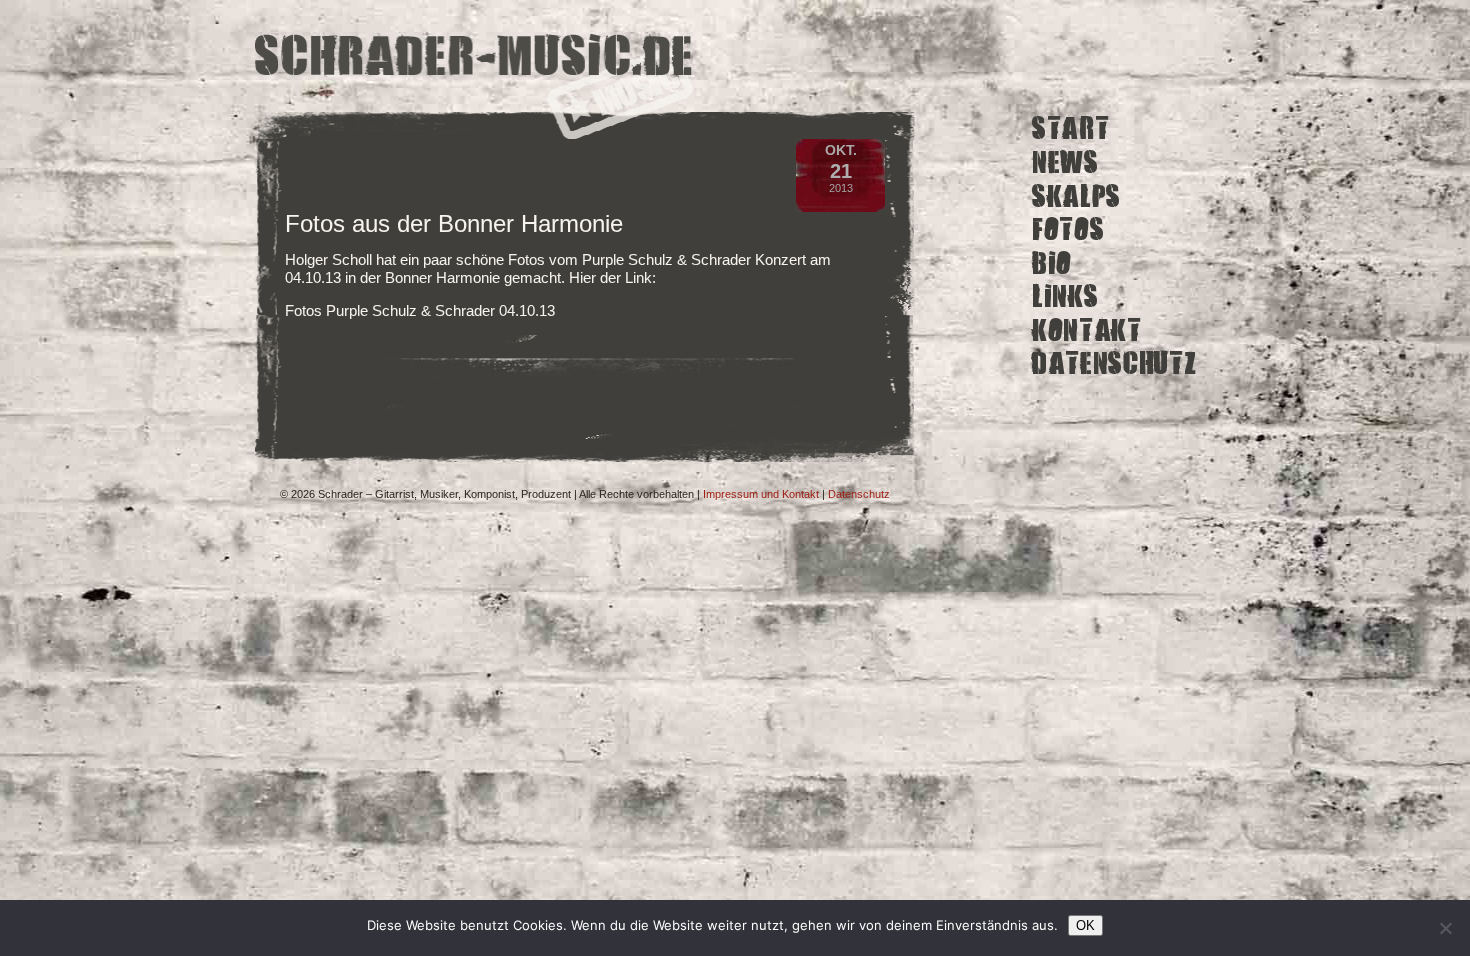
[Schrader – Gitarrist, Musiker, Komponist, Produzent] (474, 57)
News (1065, 162)
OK (1085, 925)
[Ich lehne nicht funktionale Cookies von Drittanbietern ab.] (1445, 928)
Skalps (1076, 195)
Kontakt (1087, 330)
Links (1065, 296)
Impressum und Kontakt (761, 494)
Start (1070, 128)
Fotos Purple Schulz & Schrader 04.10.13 (420, 310)
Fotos (1068, 229)
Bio (1052, 262)
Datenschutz (1114, 363)
